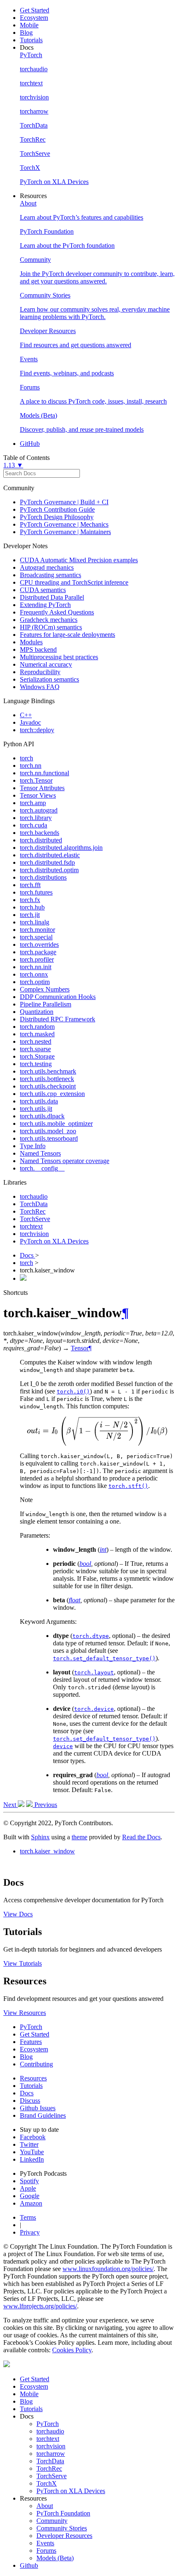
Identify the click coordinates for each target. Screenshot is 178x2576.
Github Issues (38, 2108)
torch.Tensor (36, 780)
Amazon (31, 2203)
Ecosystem (34, 18)
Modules (31, 642)
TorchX (47, 2483)
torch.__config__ (42, 1168)
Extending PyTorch (45, 605)
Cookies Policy (72, 2350)
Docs (28, 1255)
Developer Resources (64, 2536)
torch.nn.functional (44, 773)
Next (11, 1805)
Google (30, 2196)
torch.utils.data (39, 1101)
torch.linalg (35, 922)
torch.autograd (39, 810)
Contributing (36, 2064)
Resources (33, 2078)
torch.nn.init (36, 967)
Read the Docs (141, 1837)
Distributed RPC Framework (58, 1019)
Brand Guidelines (43, 2115)
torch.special (36, 937)
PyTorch (31, 2027)
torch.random (37, 1027)
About (45, 2506)
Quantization (37, 1012)
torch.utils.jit (36, 1109)
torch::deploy (37, 730)
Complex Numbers (45, 989)
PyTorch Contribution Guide (57, 509)
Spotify (29, 2181)
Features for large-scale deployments (67, 635)
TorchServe (35, 1219)
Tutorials (31, 40)
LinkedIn (32, 2159)
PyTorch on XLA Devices (54, 1241)
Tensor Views (38, 795)
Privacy (30, 2232)
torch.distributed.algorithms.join (61, 848)
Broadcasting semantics (51, 575)
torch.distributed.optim (49, 870)
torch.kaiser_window (47, 1851)
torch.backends (40, 833)
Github (29, 2565)
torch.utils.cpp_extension (52, 1094)
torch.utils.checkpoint (48, 1086)
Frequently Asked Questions (57, 612)
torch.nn (31, 766)
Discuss (30, 2101)
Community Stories (62, 2528)
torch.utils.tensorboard (49, 1138)
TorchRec (33, 1211)
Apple (28, 2188)
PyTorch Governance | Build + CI (64, 502)
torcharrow (51, 2454)
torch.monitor (37, 930)
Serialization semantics (49, 679)
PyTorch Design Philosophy (57, 517)
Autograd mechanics (47, 567)
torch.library (36, 818)
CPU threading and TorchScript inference (74, 582)
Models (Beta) (55, 2558)
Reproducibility (40, 672)
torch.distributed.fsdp (47, 862)
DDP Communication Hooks (58, 997)
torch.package (38, 952)
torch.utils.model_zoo (48, 1131)
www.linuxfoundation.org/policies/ (108, 2269)
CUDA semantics (43, 590)
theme (79, 1837)
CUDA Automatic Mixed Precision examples (79, 560)
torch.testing (36, 1064)
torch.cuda (34, 825)
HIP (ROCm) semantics (51, 627)
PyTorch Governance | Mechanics (64, 524)
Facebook (33, 2137)
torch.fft (30, 885)
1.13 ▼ (13, 465)
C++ (26, 715)
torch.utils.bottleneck (47, 1079)
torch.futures (36, 892)
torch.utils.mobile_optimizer (56, 1124)
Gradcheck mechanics (49, 620)
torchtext (31, 1226)
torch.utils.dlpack (42, 1116)
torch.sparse (35, 1049)
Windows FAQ (40, 687)
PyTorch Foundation (63, 2513)
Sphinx (40, 1837)
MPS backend (38, 649)
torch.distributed (41, 840)
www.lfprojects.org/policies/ (40, 2306)
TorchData (34, 1204)
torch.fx (30, 900)
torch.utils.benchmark (48, 1071)
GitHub (30, 444)
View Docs (18, 1914)
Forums (46, 2551)
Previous (45, 1805)
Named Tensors (40, 1153)
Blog (26, 33)
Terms (28, 2217)
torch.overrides (39, 945)
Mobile (29, 25)
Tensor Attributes (42, 788)
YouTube (32, 2152)
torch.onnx (34, 974)
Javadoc (30, 722)
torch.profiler (37, 959)
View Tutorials (23, 1963)
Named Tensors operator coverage (65, 1161)
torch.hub (32, 907)
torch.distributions (43, 877)
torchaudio (34, 1196)
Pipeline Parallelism (46, 1004)
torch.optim (35, 982)
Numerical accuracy (46, 664)
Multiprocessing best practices (59, 657)
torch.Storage (37, 1056)
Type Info (33, 1146)
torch (26, 758)
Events (45, 2543)
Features (31, 2042)
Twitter (29, 2144)
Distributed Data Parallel (52, 597)
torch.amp (33, 803)
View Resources (25, 2013)
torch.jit (30, 915)
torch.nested (36, 1041)
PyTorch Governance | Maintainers (65, 532)
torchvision (34, 1234)
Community (52, 2521)
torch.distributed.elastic (50, 855)
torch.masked (37, 1034)
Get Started (35, 10)
